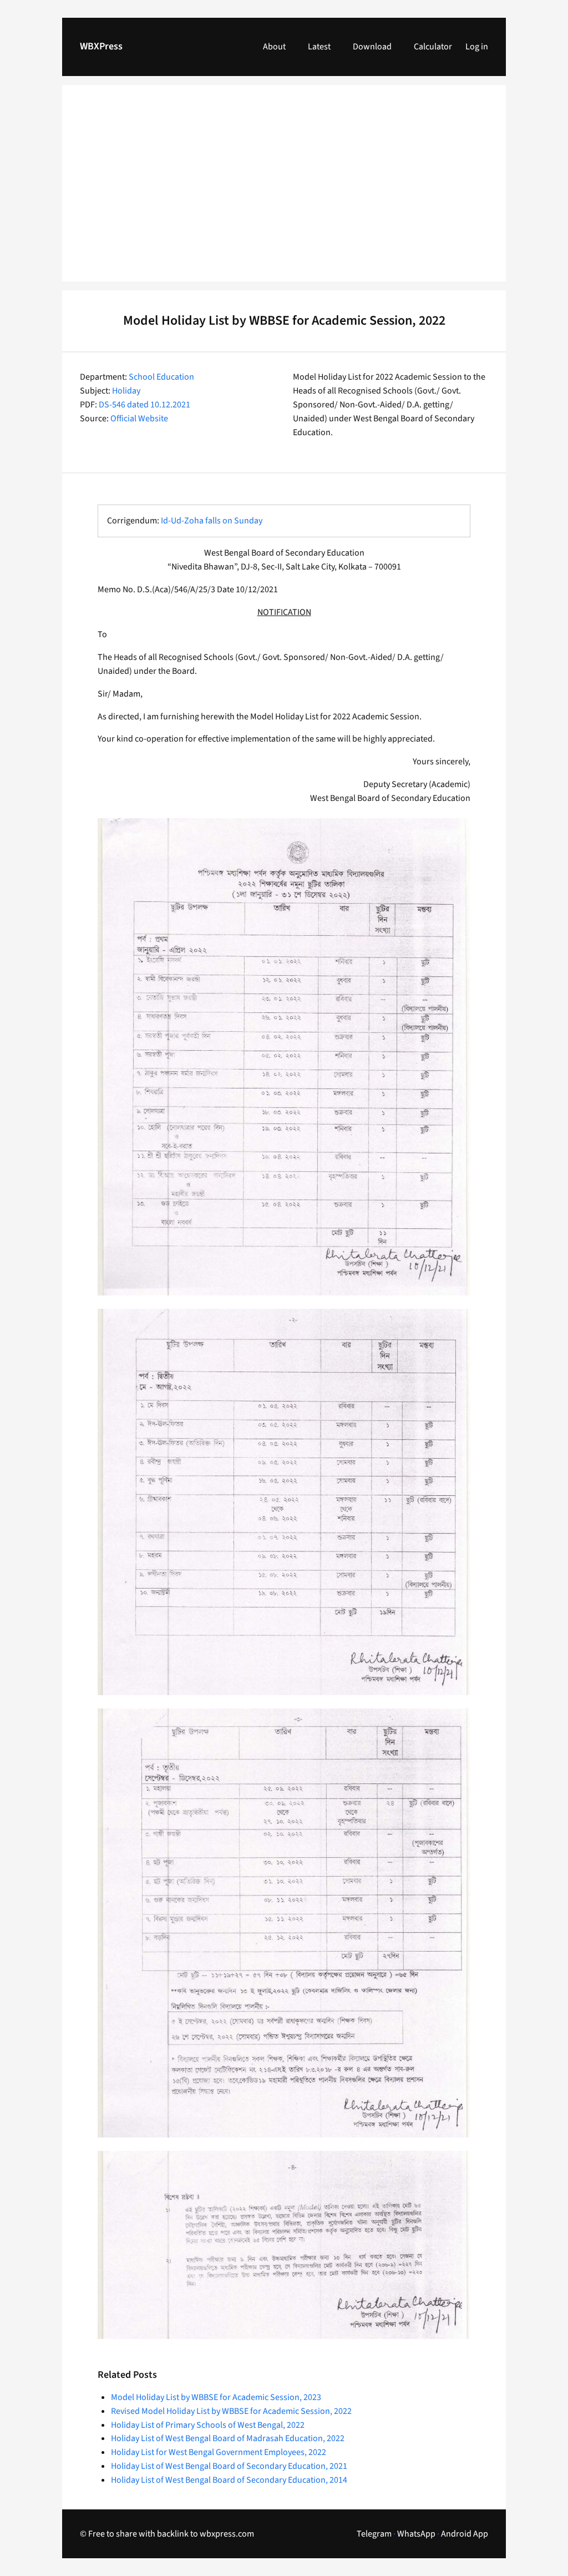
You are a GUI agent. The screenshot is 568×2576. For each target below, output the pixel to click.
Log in (477, 47)
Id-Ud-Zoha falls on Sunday (212, 521)
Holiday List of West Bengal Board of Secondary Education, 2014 (229, 2480)
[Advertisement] (284, 190)
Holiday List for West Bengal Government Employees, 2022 (219, 2452)
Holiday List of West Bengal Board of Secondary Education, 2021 (229, 2466)
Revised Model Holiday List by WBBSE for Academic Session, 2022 (231, 2411)
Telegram (374, 2534)
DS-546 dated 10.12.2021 (144, 405)
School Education (161, 377)
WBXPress (101, 46)
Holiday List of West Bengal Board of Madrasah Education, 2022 (228, 2438)
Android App (465, 2534)
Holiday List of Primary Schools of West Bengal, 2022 (208, 2425)
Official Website (139, 419)
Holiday (126, 391)
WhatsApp (416, 2534)
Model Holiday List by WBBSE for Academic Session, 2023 (216, 2397)
